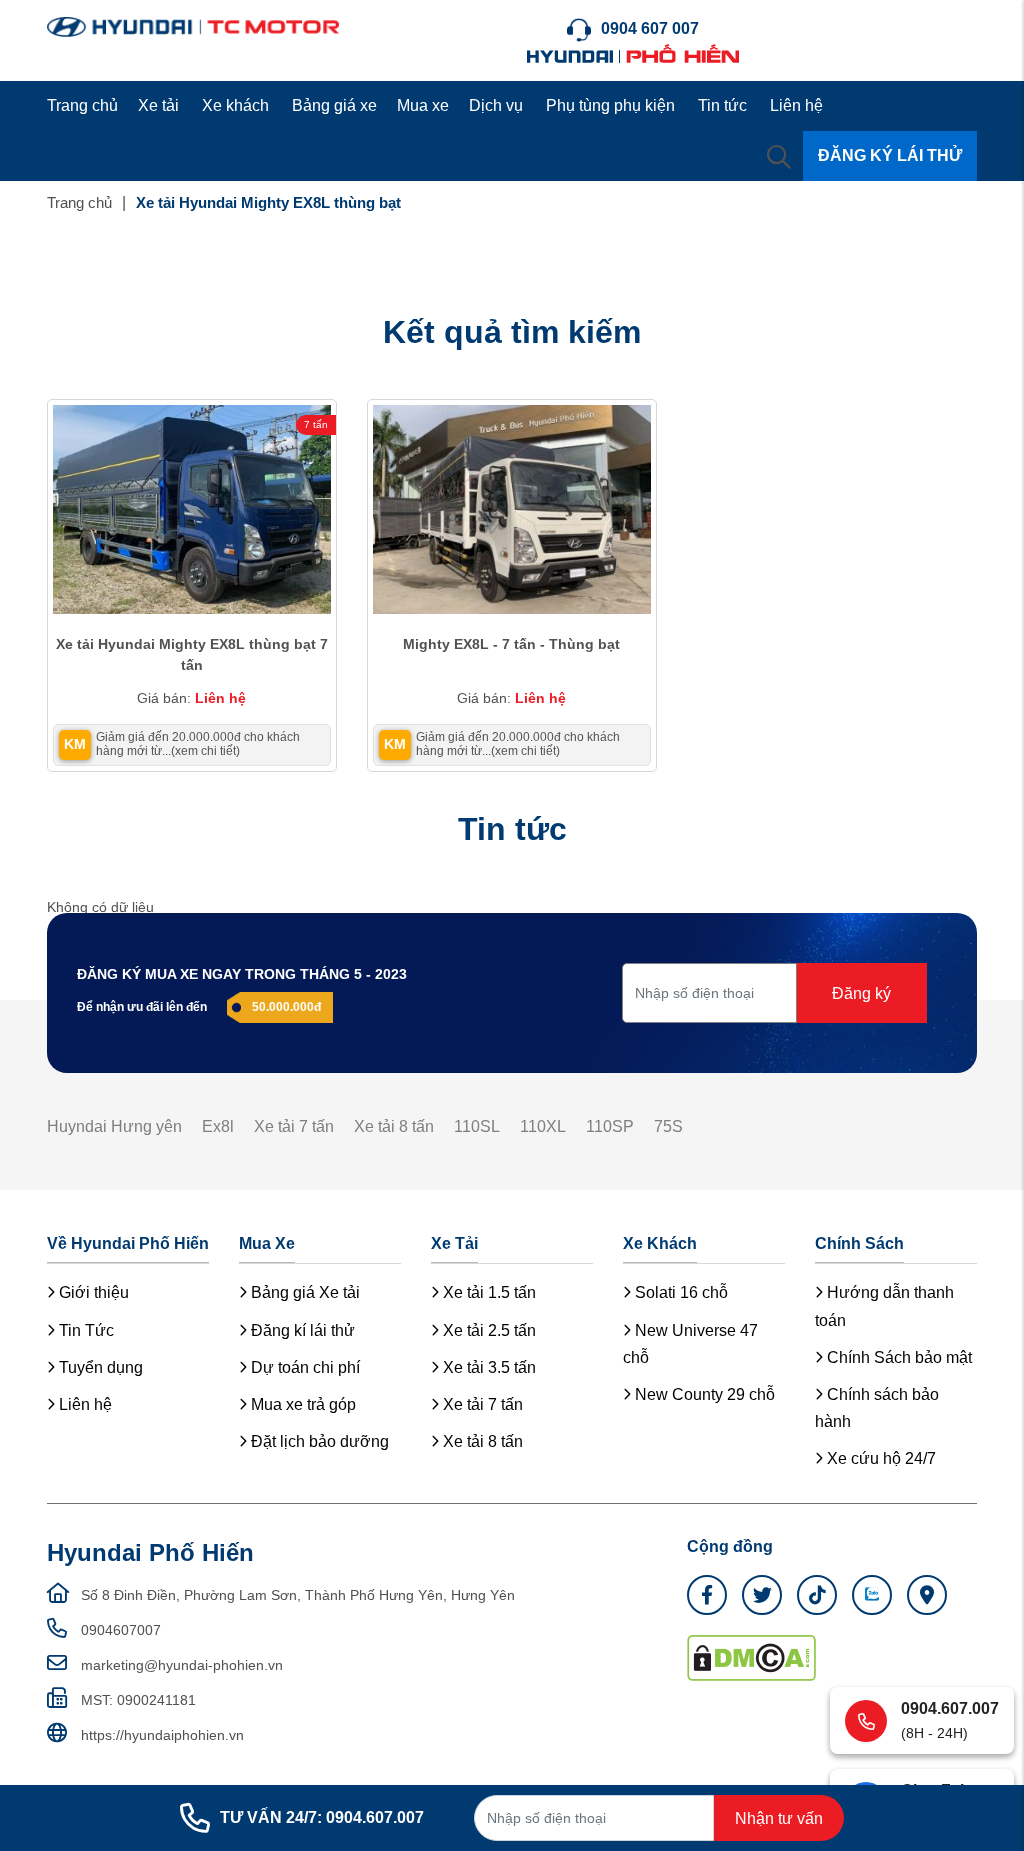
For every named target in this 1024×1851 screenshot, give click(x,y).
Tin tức (722, 105)
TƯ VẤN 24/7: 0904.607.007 (322, 1817)
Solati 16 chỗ (679, 1292)
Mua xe (423, 105)
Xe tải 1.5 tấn (487, 1292)
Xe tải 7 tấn (294, 1126)
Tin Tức (84, 1330)
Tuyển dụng (99, 1367)
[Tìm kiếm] (779, 156)
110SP (610, 1126)
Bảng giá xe (334, 105)
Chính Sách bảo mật (897, 1357)
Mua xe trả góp (301, 1404)
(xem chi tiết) (205, 751)
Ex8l (218, 1126)
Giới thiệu (92, 1292)
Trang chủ (82, 105)
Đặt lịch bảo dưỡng (318, 1441)
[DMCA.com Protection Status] (751, 1656)
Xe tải (158, 105)
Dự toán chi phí (303, 1367)
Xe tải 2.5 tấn (487, 1330)
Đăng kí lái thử (301, 1330)
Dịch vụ (496, 105)
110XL (543, 1126)
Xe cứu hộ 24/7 (879, 1458)
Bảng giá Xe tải (303, 1292)
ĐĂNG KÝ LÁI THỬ (890, 155)
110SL (477, 1126)
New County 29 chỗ (703, 1394)
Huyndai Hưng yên (114, 1126)
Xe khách (235, 105)
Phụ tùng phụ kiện (610, 105)
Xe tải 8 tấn (394, 1126)
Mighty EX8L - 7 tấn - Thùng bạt (511, 644)
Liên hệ (796, 105)
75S (668, 1126)
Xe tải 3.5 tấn (487, 1367)
